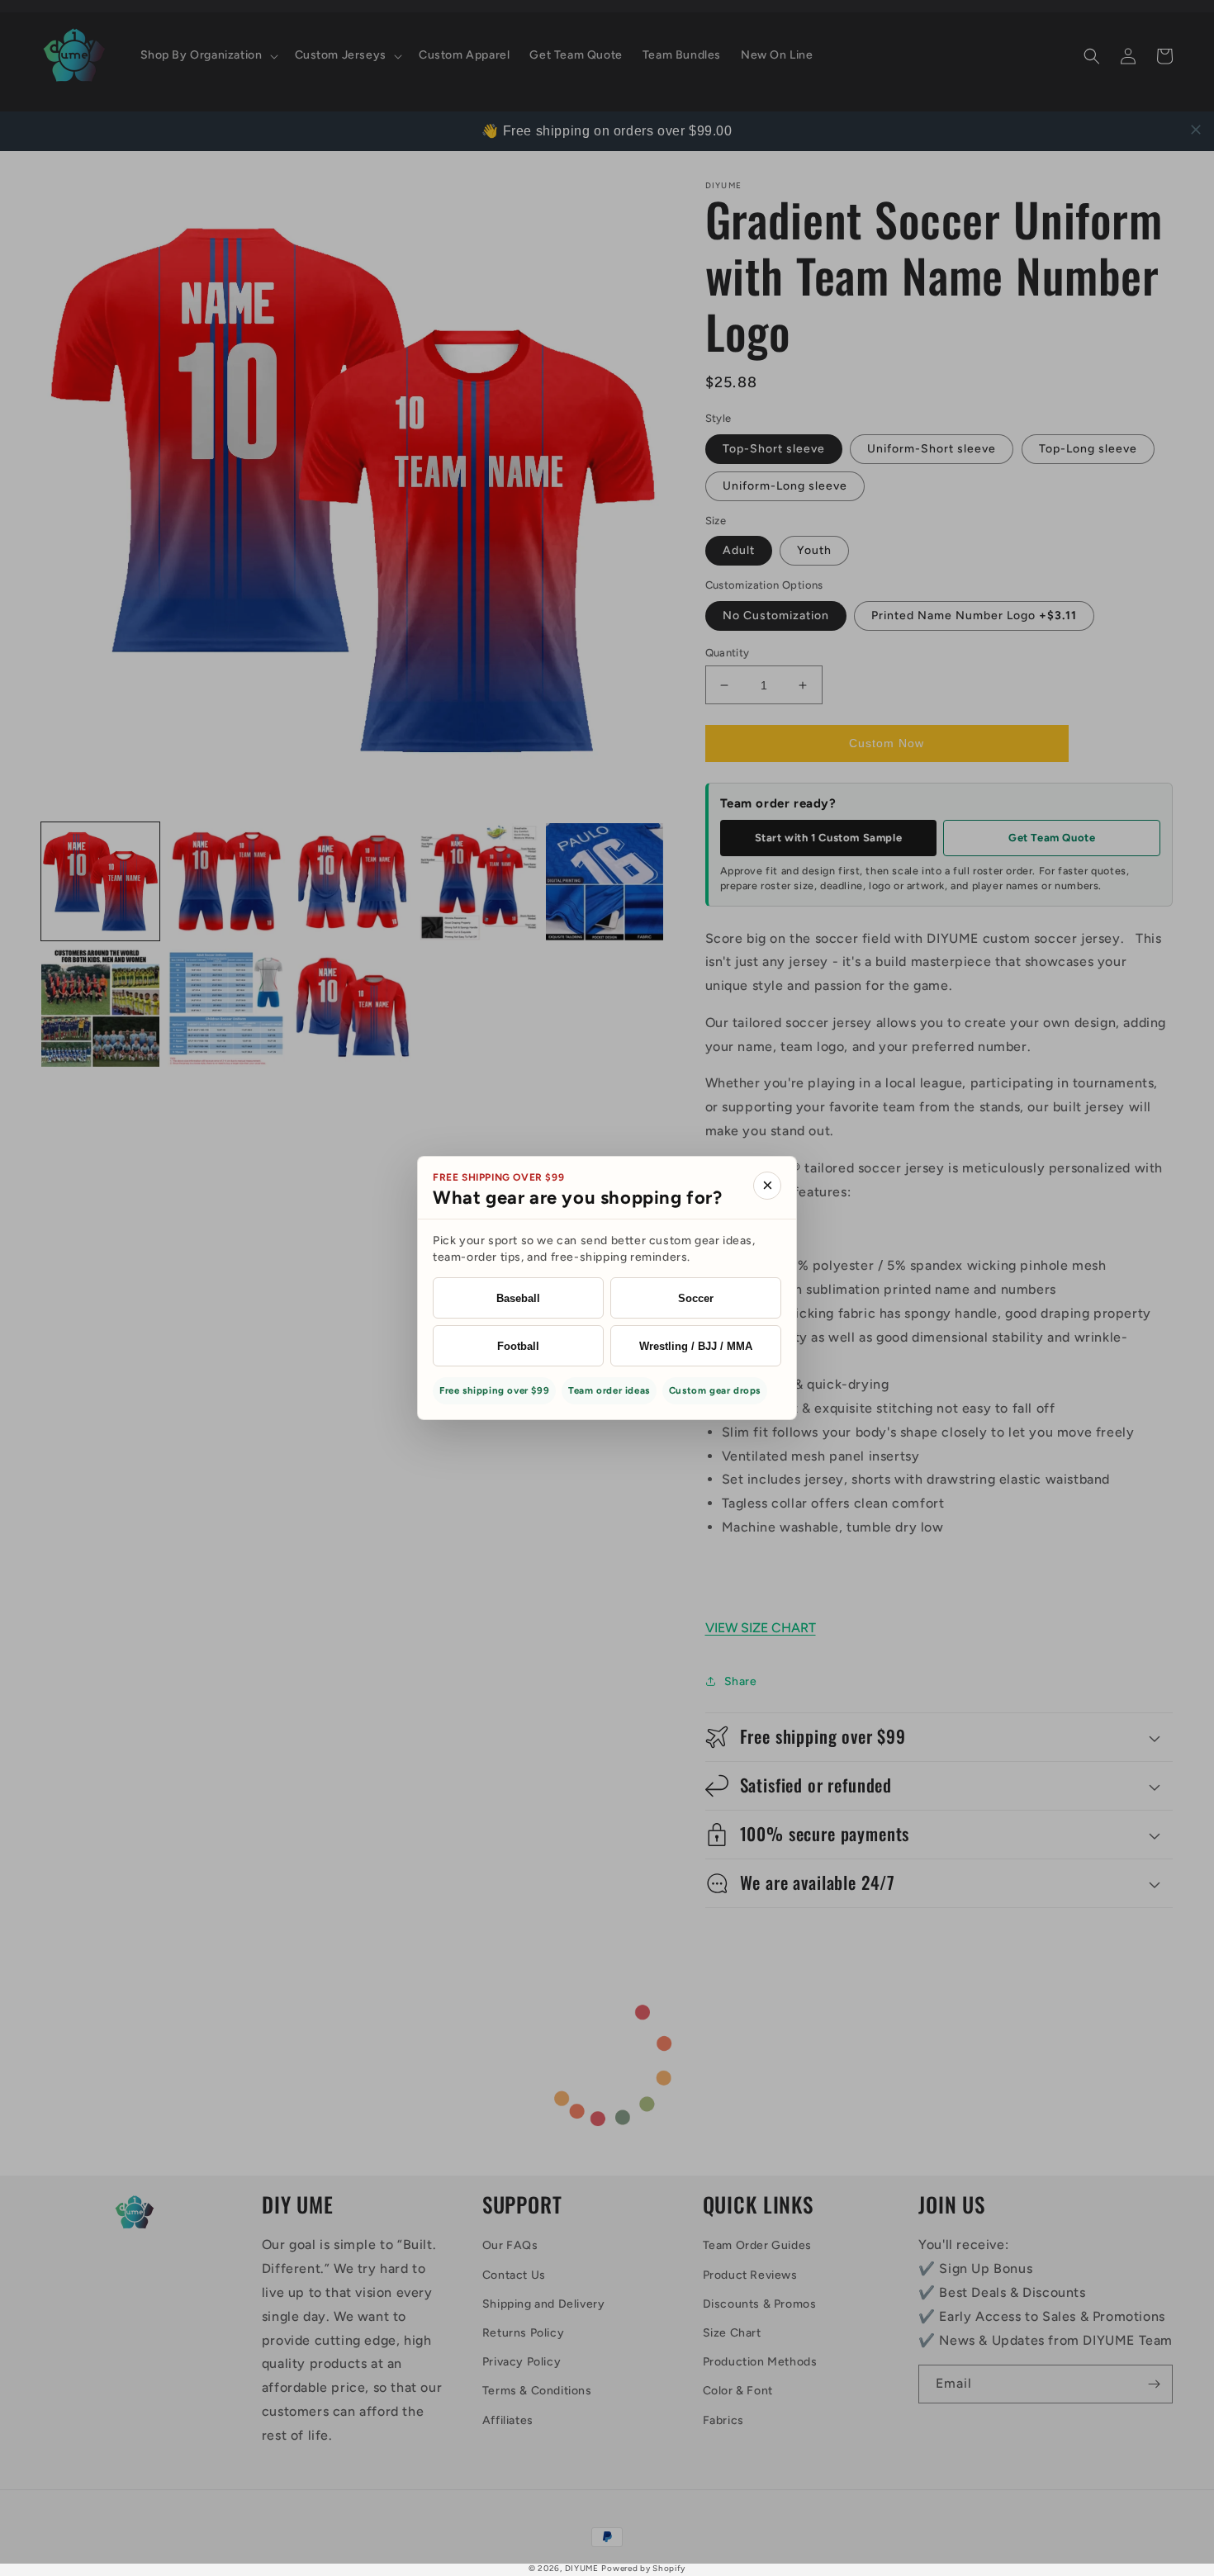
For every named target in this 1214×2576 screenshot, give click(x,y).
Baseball (518, 1298)
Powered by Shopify (643, 2568)
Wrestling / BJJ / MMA (696, 1346)
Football (518, 1346)
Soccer (696, 1298)
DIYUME (582, 2568)
